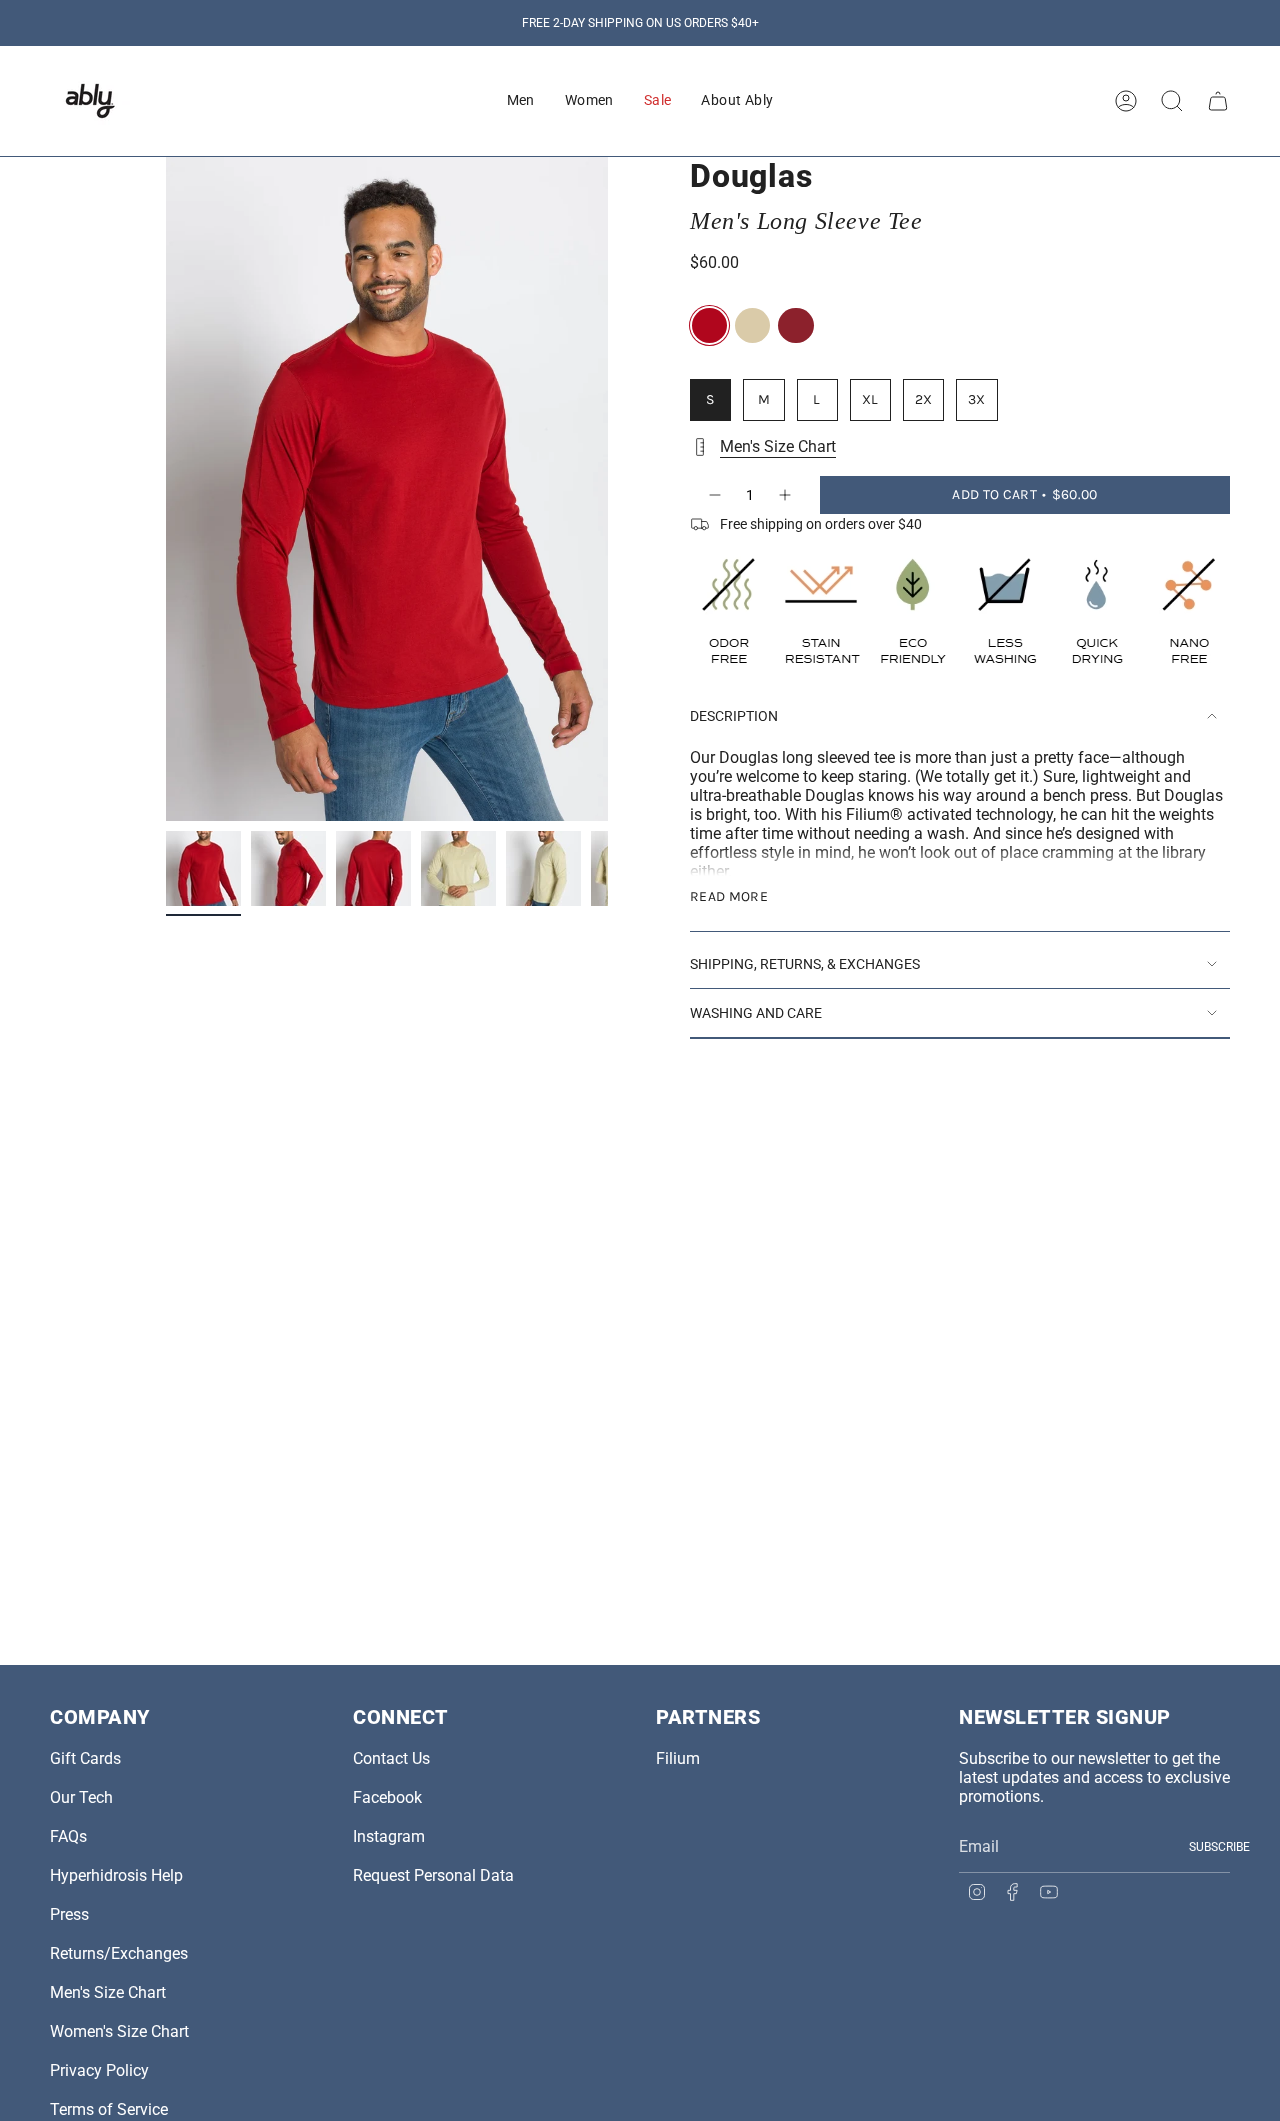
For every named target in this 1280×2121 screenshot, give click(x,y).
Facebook (387, 1797)
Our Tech (81, 1797)
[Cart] (1218, 101)
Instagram (389, 1836)
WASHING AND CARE (756, 1013)
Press (69, 1914)
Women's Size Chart (119, 2031)
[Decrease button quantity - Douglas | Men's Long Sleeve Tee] (714, 495)
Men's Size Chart (778, 446)
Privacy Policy (99, 2070)
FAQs (68, 1836)
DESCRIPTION (734, 716)
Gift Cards (85, 1758)
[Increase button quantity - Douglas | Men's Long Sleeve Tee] (786, 495)
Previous (166, 489)
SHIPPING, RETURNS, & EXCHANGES (805, 964)
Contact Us (391, 1758)
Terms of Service (109, 2109)
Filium (678, 1758)
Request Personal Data (433, 1875)
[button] (521, 101)
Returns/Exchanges (119, 1953)
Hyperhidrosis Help (116, 1875)
